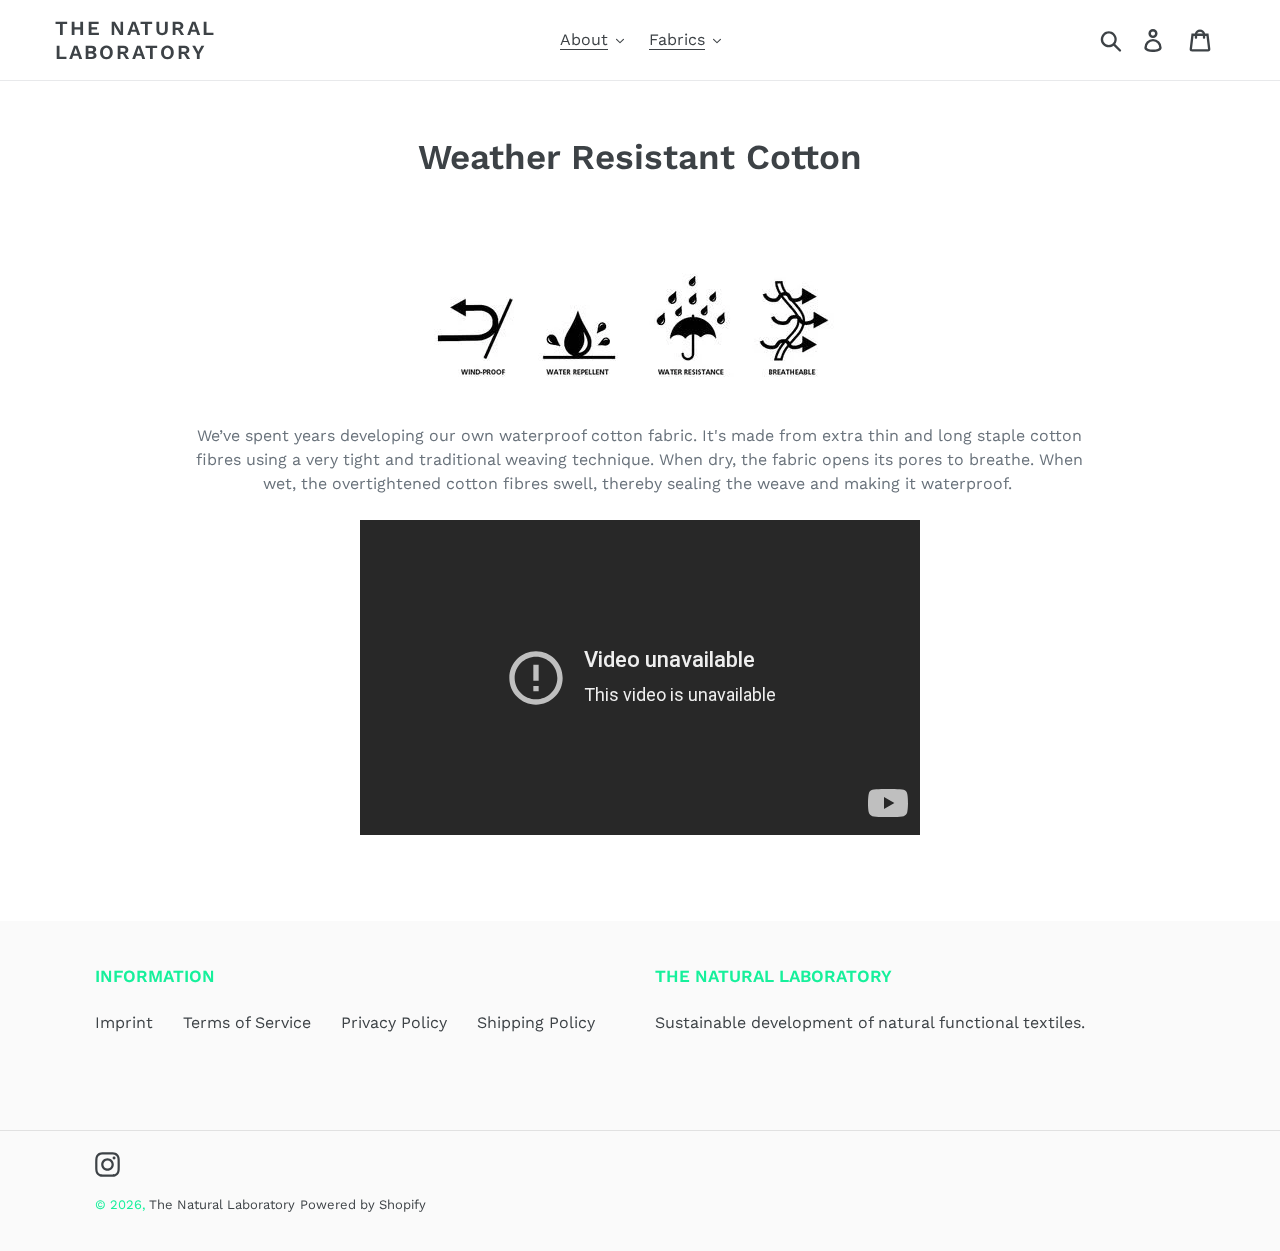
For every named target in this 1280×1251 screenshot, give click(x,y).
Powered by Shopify (363, 1204)
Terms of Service (247, 1022)
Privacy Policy (394, 1022)
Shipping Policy (536, 1022)
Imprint (124, 1022)
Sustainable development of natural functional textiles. (870, 1022)
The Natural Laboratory (135, 40)
